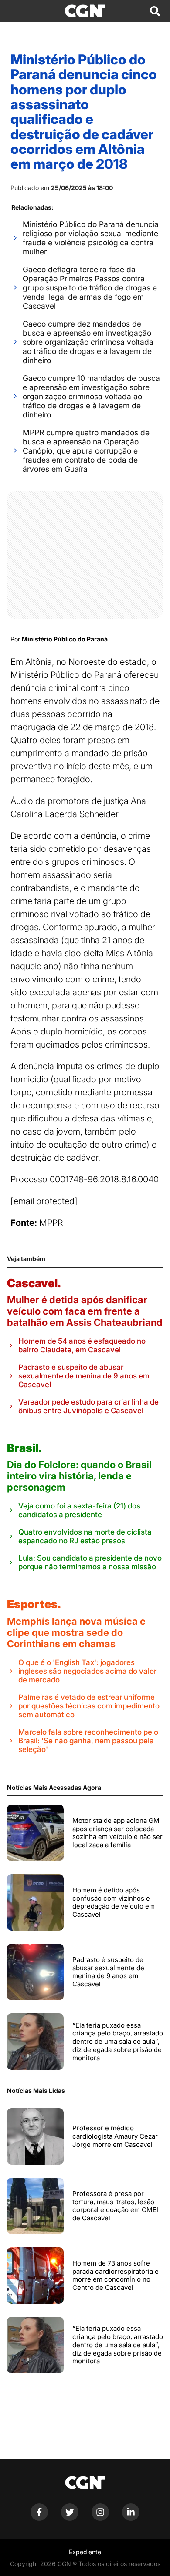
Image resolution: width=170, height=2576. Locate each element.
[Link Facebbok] (39, 2518)
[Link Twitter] (70, 2518)
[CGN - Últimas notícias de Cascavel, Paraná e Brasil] (85, 11)
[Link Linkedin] (131, 2518)
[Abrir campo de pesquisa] (155, 11)
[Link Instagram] (100, 2518)
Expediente (85, 2552)
